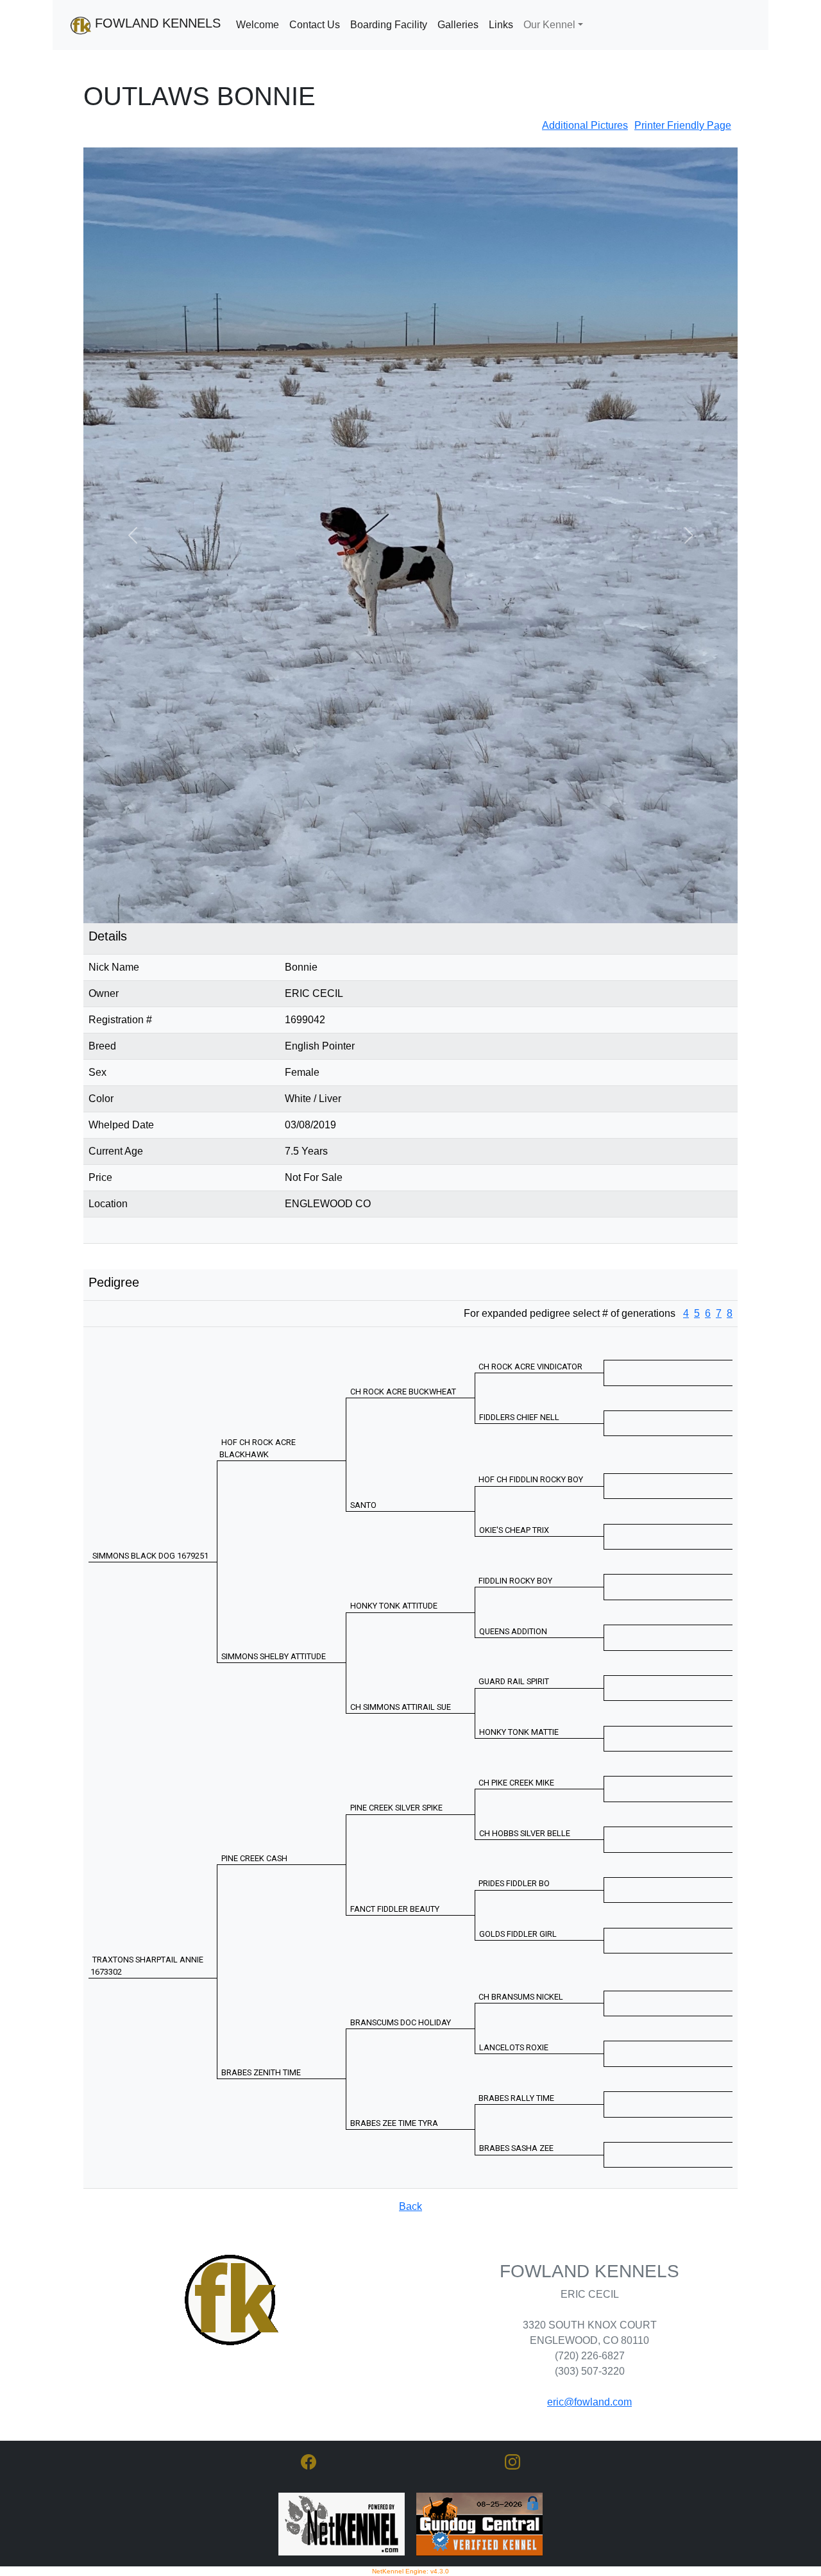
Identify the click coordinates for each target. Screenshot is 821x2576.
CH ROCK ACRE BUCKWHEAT (403, 1311)
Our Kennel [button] (549, 25)
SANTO (363, 1425)
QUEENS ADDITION (513, 1551)
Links (501, 25)
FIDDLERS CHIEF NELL (519, 1337)
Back (410, 2126)
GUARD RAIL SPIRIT (514, 1602)
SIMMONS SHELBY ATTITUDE (274, 1576)
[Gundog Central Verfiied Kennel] (479, 2444)
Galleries (458, 25)
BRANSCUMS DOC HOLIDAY (401, 1942)
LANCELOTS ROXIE (514, 1967)
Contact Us (315, 25)
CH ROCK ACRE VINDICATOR (530, 1286)
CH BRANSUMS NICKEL (521, 1917)
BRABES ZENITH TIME (261, 1992)
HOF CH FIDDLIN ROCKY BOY (531, 1400)
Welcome (258, 25)
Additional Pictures (585, 125)
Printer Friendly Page (683, 125)
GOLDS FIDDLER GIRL (518, 1854)
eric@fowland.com (589, 2322)
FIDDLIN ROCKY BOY (515, 1501)
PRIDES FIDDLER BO (514, 1804)
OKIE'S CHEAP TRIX (514, 1450)
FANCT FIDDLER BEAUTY (395, 1829)
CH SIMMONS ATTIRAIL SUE (401, 1627)
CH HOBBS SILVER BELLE (525, 1753)
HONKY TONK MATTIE (519, 1652)
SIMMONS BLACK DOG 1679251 (150, 1476)
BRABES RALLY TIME (516, 2018)
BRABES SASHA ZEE (516, 2068)
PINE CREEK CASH (254, 1778)
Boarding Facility (389, 25)
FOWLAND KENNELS (156, 23)
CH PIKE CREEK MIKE (516, 1702)
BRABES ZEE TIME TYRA (394, 2043)
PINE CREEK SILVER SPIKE (396, 1727)
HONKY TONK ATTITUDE (394, 1526)
